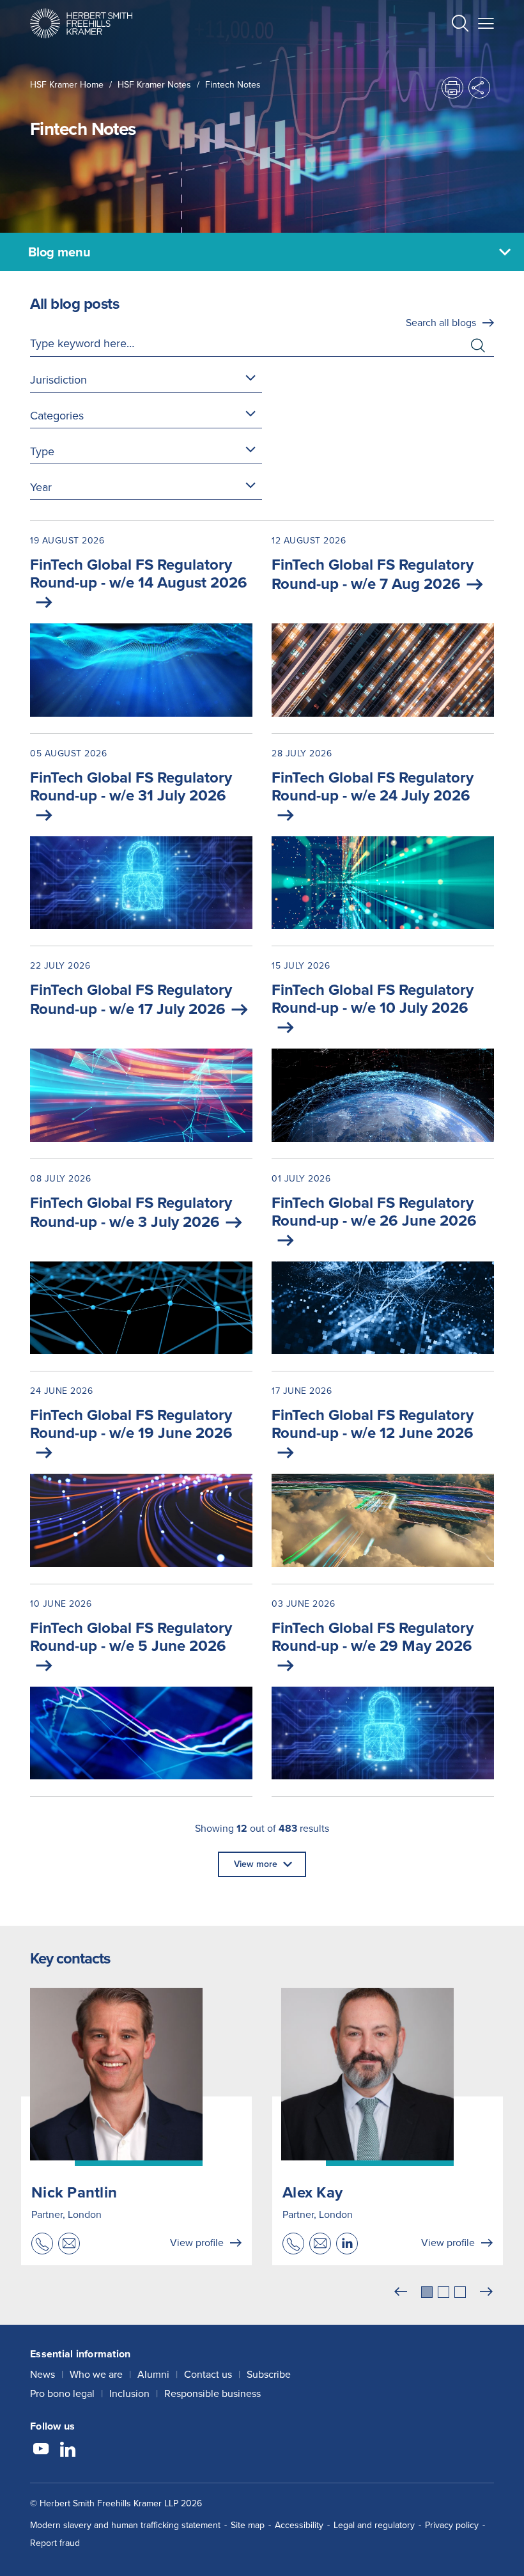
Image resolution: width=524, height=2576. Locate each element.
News (42, 2374)
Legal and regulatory (374, 2525)
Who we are (96, 2374)
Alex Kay (312, 2192)
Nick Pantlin (74, 2192)
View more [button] (256, 1864)
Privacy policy (452, 2525)
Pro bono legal (62, 2393)
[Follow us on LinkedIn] (68, 2451)
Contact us (208, 2374)
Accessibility (299, 2525)
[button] (460, 25)
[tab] (427, 2292)
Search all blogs (441, 323)
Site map (248, 2525)
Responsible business (212, 2393)
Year (41, 487)
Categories (57, 416)
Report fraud (55, 2543)
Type (42, 451)
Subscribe (269, 2374)
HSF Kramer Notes (154, 85)
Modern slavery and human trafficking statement (125, 2525)
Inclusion (129, 2393)
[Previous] (401, 2292)
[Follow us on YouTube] (41, 2451)
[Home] (81, 23)
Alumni (153, 2374)
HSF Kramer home (67, 85)
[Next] (486, 2292)
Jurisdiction (58, 380)
